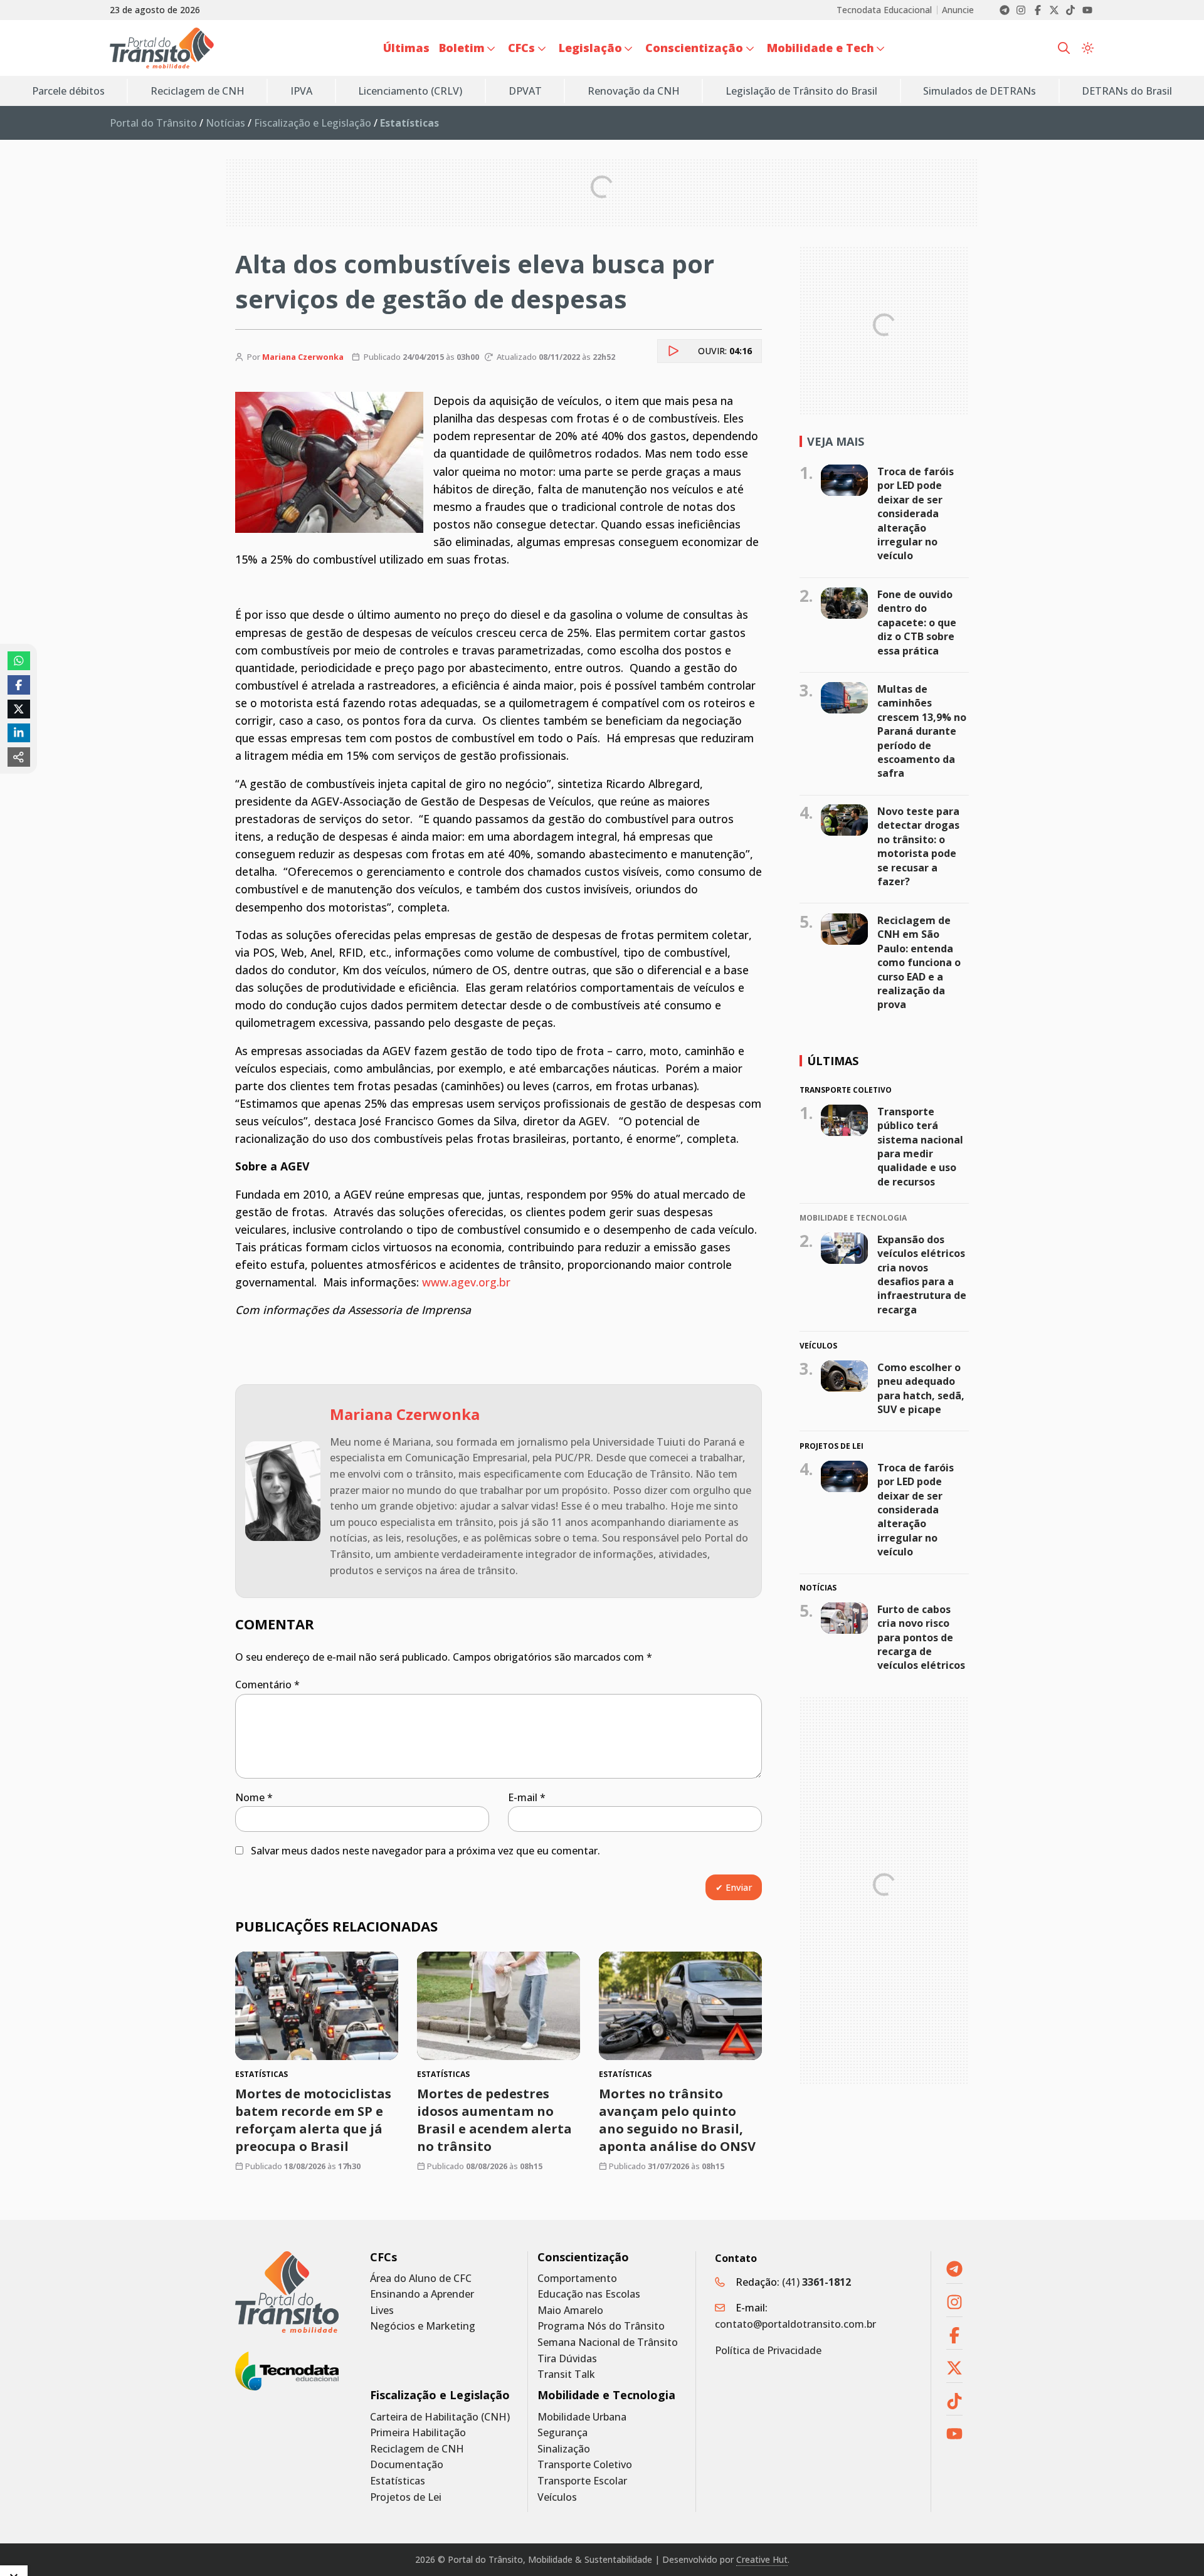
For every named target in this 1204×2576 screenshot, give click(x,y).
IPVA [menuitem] (301, 91)
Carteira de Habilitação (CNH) (440, 2417)
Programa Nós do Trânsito (601, 2326)
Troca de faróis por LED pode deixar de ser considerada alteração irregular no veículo (916, 513)
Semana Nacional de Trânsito (608, 2342)
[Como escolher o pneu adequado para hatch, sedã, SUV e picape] (844, 1376)
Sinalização (564, 2449)
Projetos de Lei (406, 2497)
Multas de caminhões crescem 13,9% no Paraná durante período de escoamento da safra (922, 731)
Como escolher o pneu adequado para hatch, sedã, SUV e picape (921, 1388)
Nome (254, 1797)
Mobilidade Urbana (582, 2417)
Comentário (267, 1685)
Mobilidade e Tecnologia (606, 2395)
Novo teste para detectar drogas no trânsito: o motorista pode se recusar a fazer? (918, 846)
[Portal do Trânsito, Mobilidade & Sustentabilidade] (287, 2292)
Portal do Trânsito (153, 123)
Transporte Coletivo (585, 2465)
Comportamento (577, 2279)
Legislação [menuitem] (590, 48)
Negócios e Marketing (423, 2326)
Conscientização (583, 2257)
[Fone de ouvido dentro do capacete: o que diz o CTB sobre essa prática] (844, 603)
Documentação (407, 2465)
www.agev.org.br (466, 1282)
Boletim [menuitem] (462, 48)
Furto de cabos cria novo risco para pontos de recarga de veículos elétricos (921, 1638)
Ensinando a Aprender (422, 2294)
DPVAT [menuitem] (525, 91)
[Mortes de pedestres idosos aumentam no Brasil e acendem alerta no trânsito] (499, 2006)
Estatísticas (398, 2481)
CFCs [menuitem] (521, 48)
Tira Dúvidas (567, 2359)
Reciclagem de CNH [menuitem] (198, 91)
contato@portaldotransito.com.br (795, 2324)
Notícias (225, 123)
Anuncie (958, 10)
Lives (382, 2311)
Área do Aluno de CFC (421, 2279)
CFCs (383, 2257)
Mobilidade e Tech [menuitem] (821, 48)
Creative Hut (762, 2559)
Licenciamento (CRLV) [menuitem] (410, 91)
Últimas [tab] (833, 1061)
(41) (816, 2282)
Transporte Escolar (582, 2481)
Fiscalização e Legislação (313, 123)
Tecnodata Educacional (884, 10)
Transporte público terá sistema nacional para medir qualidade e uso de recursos (920, 1147)
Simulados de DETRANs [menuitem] (980, 91)
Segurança (562, 2433)
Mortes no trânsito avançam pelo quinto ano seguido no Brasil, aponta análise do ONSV (677, 2120)
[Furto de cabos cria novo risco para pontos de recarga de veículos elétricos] (844, 1618)
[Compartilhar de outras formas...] (19, 757)
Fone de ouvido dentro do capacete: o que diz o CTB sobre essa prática (917, 623)
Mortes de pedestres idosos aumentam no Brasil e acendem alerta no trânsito (494, 2120)
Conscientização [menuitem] (694, 48)
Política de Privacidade (768, 2350)
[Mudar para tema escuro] (1088, 48)
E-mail (527, 1797)
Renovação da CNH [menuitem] (634, 91)
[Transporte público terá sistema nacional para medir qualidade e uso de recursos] (844, 1120)
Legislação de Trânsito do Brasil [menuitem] (801, 91)
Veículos (557, 2497)
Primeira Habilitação (418, 2433)
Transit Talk (566, 2374)
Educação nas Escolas (589, 2294)
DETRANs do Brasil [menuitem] (1127, 91)
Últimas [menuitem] (406, 48)
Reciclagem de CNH (417, 2449)
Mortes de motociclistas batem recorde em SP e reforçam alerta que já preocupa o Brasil (313, 2120)
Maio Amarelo (570, 2311)
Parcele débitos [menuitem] (68, 91)
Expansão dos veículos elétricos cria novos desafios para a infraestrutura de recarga (922, 1275)
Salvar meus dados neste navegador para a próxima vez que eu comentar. (425, 1851)
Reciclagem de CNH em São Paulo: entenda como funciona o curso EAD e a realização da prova (919, 962)
